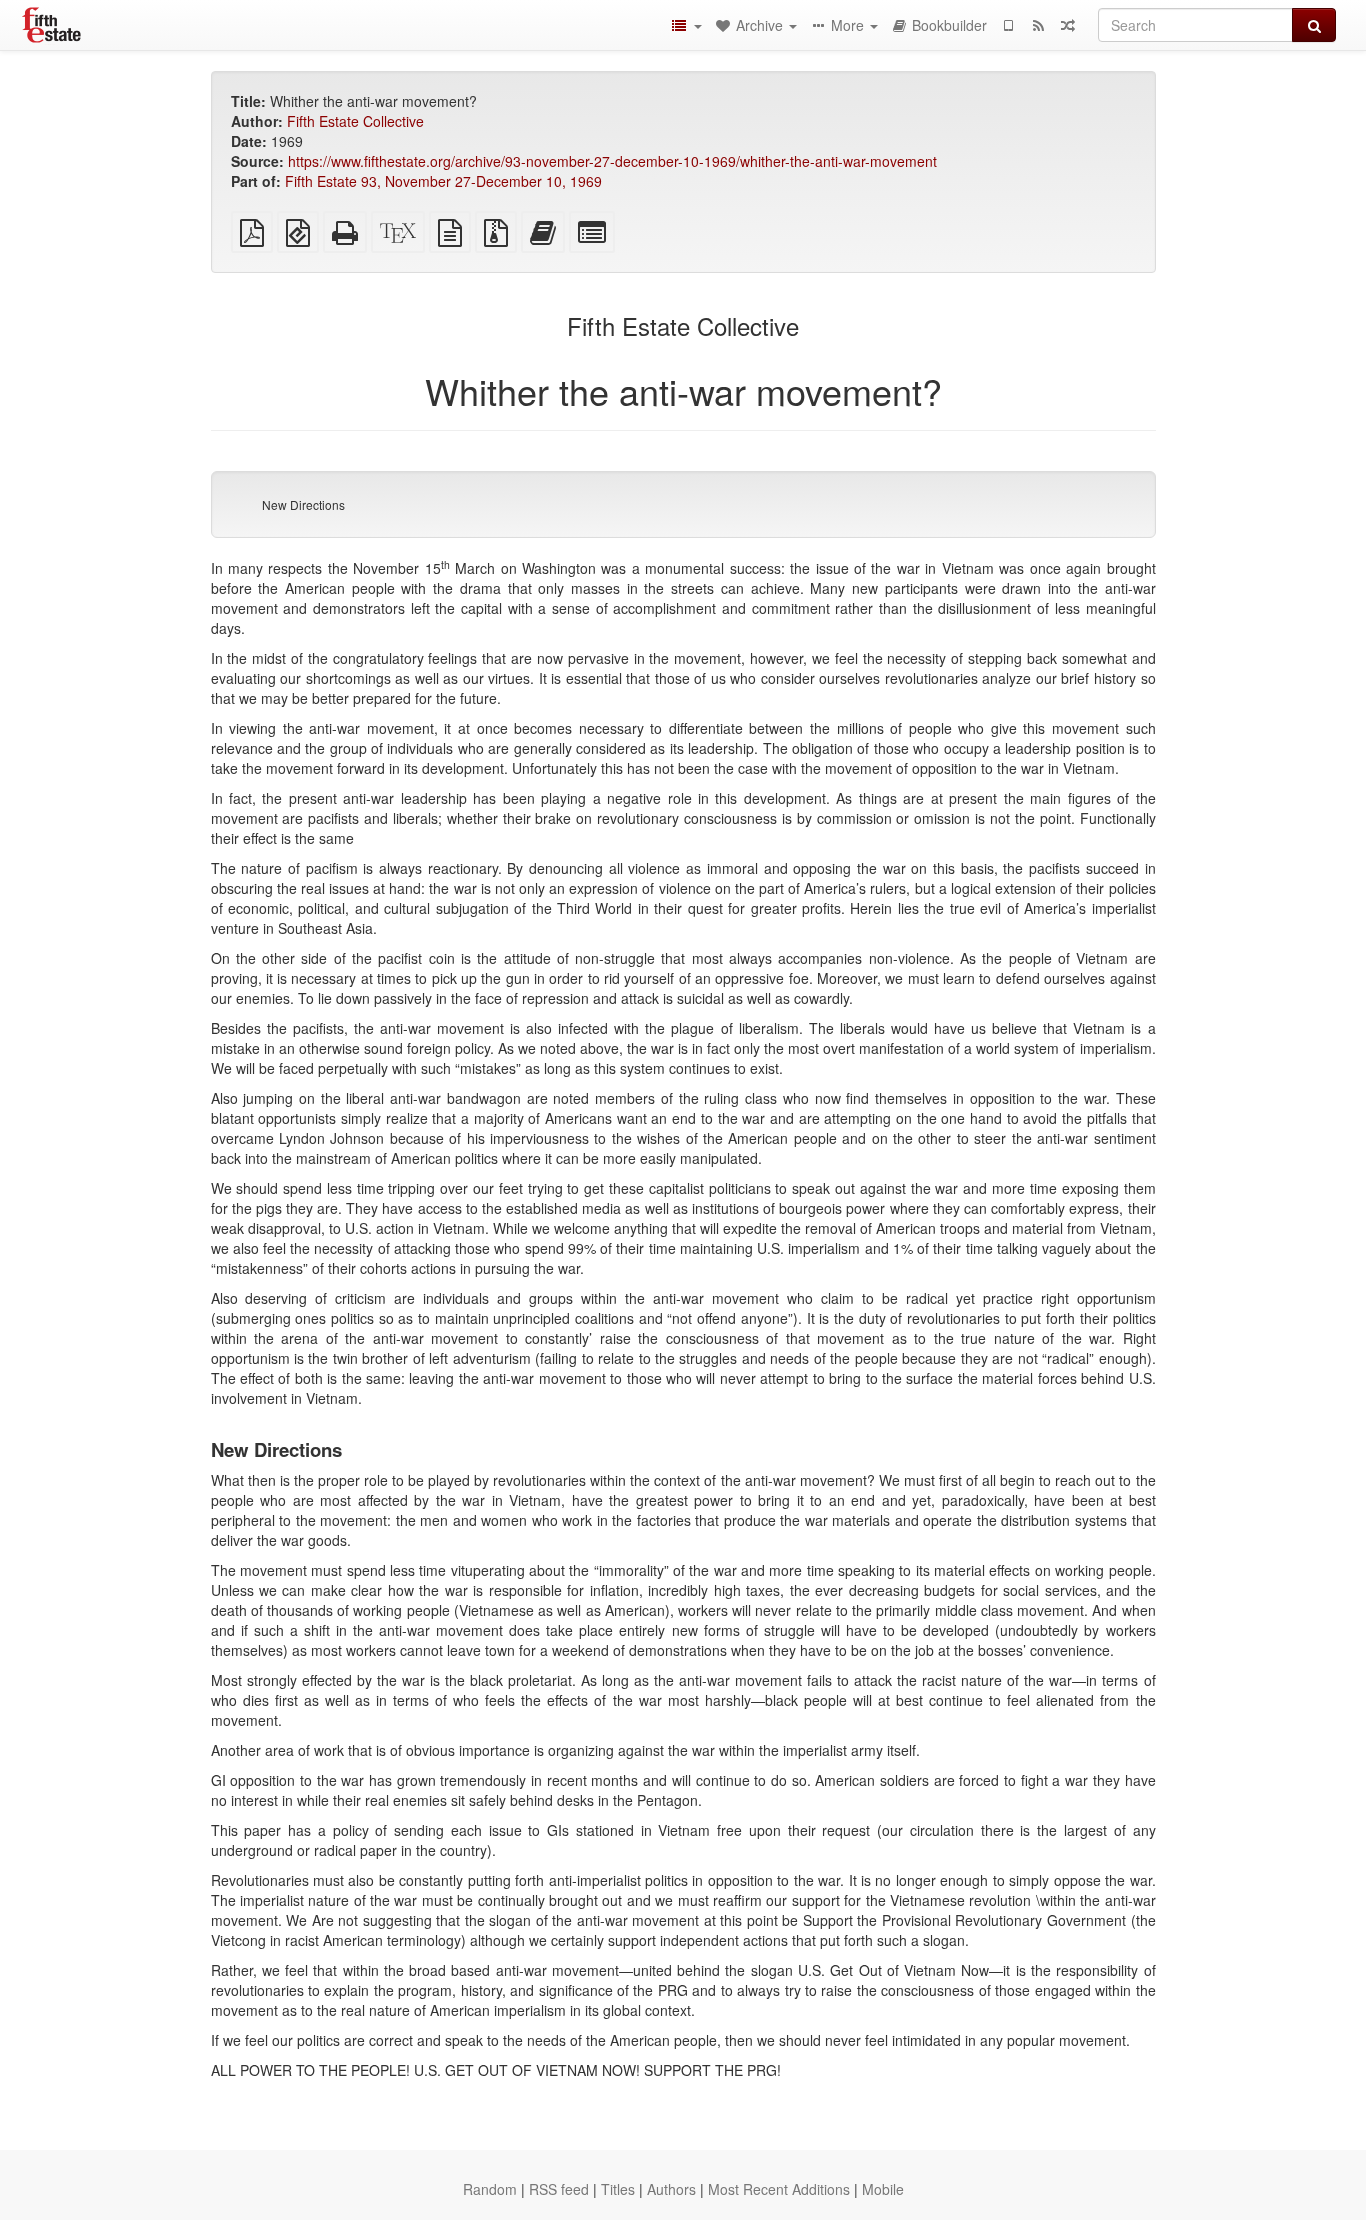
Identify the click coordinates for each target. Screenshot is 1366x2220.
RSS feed (559, 2189)
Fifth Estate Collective (355, 121)
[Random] (1068, 25)
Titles (618, 2189)
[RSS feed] (1038, 25)
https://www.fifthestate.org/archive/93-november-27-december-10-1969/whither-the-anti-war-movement (612, 161)
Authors (671, 2189)
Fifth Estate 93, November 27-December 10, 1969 (443, 181)
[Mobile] (1008, 25)
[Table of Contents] (686, 25)
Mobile (883, 2189)
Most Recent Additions (779, 2189)
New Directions (303, 504)
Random (490, 2189)
